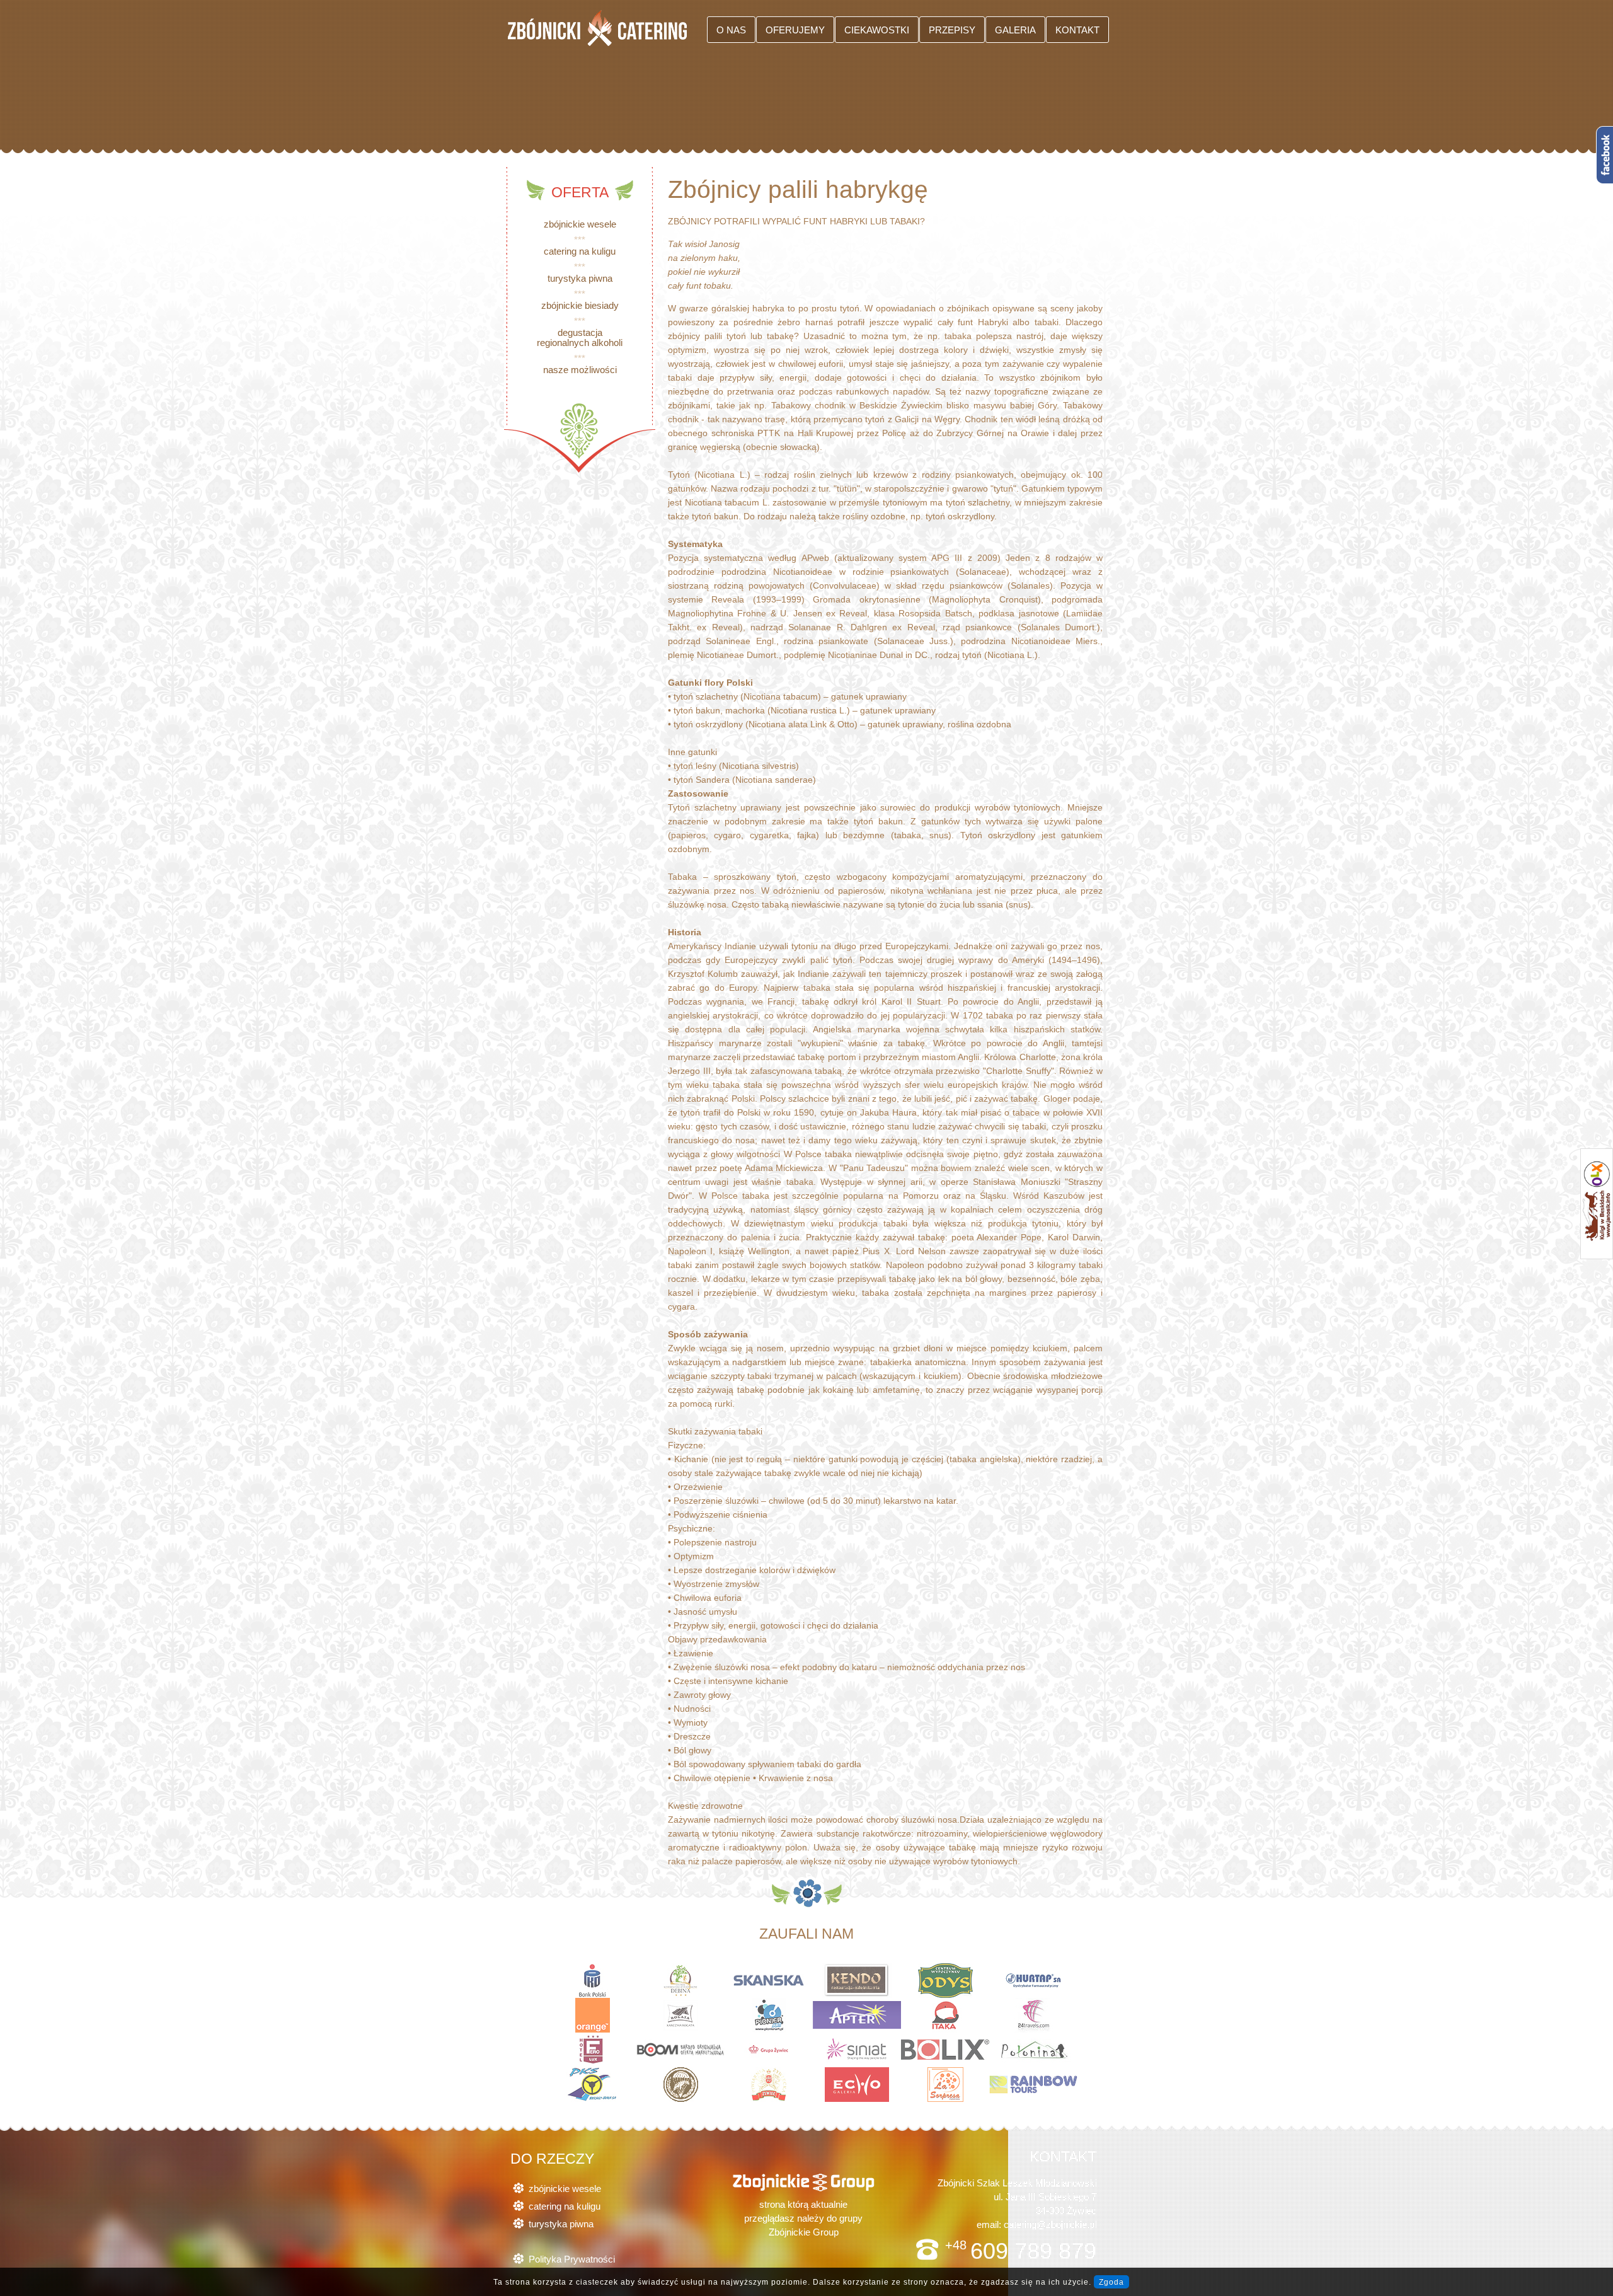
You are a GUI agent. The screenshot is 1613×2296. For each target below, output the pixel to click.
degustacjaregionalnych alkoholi (580, 337)
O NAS (731, 30)
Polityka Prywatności (572, 2259)
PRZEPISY (952, 30)
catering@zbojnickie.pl (1050, 2224)
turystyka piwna (580, 278)
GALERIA (1015, 30)
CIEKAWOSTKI (877, 30)
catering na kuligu (580, 251)
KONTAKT (1077, 30)
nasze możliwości (580, 370)
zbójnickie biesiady (580, 305)
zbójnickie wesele (580, 224)
